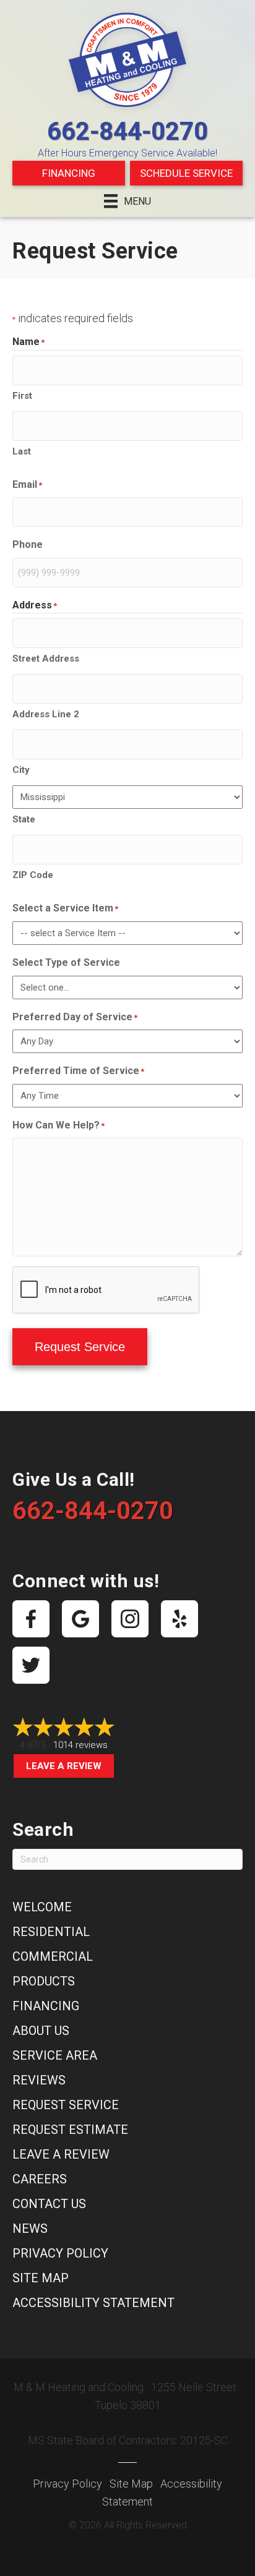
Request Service (80, 1347)
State (24, 819)
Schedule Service (186, 173)
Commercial (53, 1956)
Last (22, 451)
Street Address (46, 659)
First (22, 396)
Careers (40, 2179)
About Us (41, 2031)
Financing (69, 173)
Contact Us (49, 2204)
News (30, 2228)
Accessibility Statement (93, 2303)
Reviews (39, 2080)
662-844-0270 (127, 131)
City (21, 770)
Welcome (42, 1907)
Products (44, 1981)
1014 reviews (80, 1745)
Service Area (55, 2055)
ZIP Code (33, 875)
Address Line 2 (46, 714)
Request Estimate (70, 2130)
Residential (51, 1932)
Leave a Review (64, 1766)
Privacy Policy (60, 2253)
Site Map (41, 2278)
